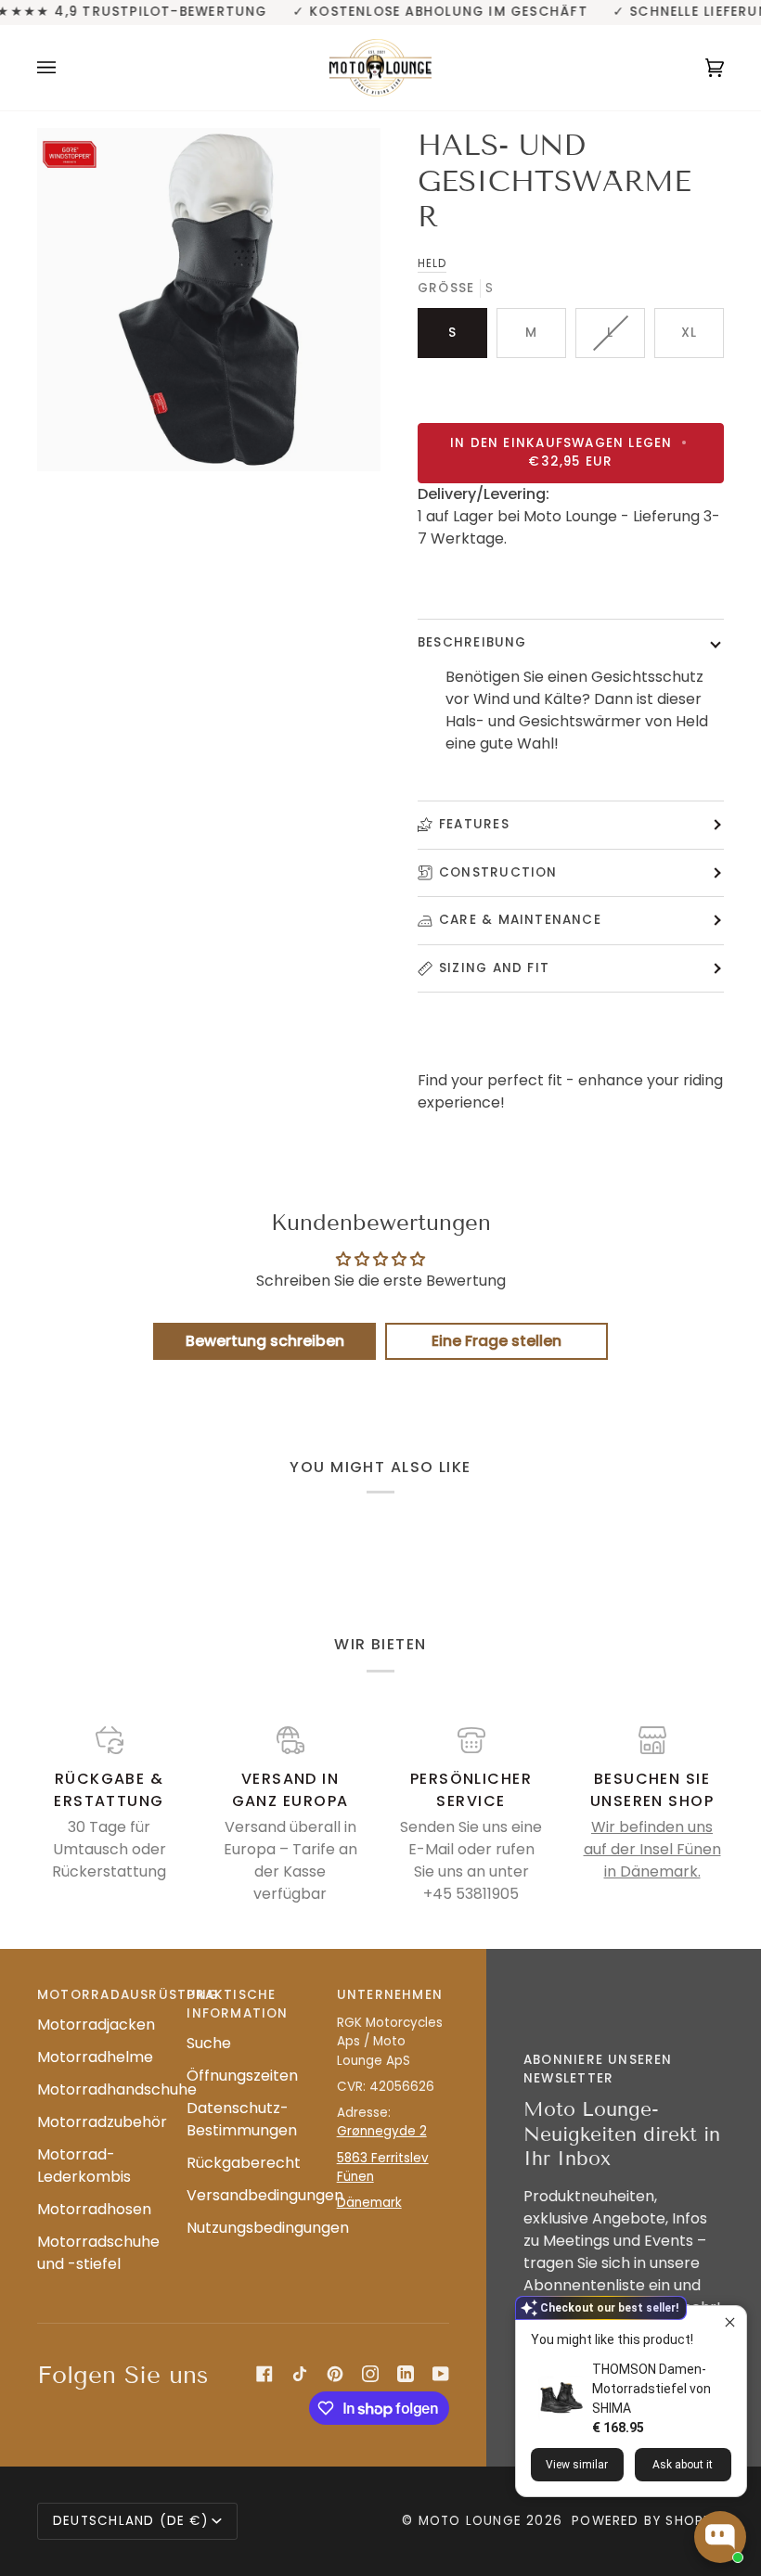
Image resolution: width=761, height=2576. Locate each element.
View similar (577, 2465)
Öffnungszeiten (242, 2076)
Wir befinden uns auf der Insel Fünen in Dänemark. (652, 1849)
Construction (498, 872)
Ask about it (683, 2465)
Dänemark (369, 2203)
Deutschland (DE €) (130, 2521)
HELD (432, 263)
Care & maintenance (520, 920)
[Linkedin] (406, 2374)
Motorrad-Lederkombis (84, 2166)
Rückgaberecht (244, 2163)
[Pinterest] (335, 2374)
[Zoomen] (209, 300)
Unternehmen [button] (390, 1995)
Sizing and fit (494, 968)
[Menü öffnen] (65, 68)
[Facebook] (264, 2374)
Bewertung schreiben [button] (265, 1341)
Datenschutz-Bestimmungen (242, 2119)
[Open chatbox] (720, 2537)
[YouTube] (441, 2374)
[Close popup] (730, 2322)
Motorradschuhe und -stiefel (98, 2253)
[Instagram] (370, 2374)
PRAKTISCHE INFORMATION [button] (237, 2004)
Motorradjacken (96, 2025)
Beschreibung (472, 642)
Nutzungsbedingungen (268, 2228)
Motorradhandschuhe (117, 2089)
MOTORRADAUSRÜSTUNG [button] (93, 1995)
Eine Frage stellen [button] (497, 1341)
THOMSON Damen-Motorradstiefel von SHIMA (651, 2389)
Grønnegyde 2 (382, 2131)
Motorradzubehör (102, 2122)
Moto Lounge (473, 2521)
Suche (209, 2043)
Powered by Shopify (648, 2521)
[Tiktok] (300, 2374)
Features (474, 824)
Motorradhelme (95, 2057)
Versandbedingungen (265, 2195)
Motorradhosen (94, 2209)
